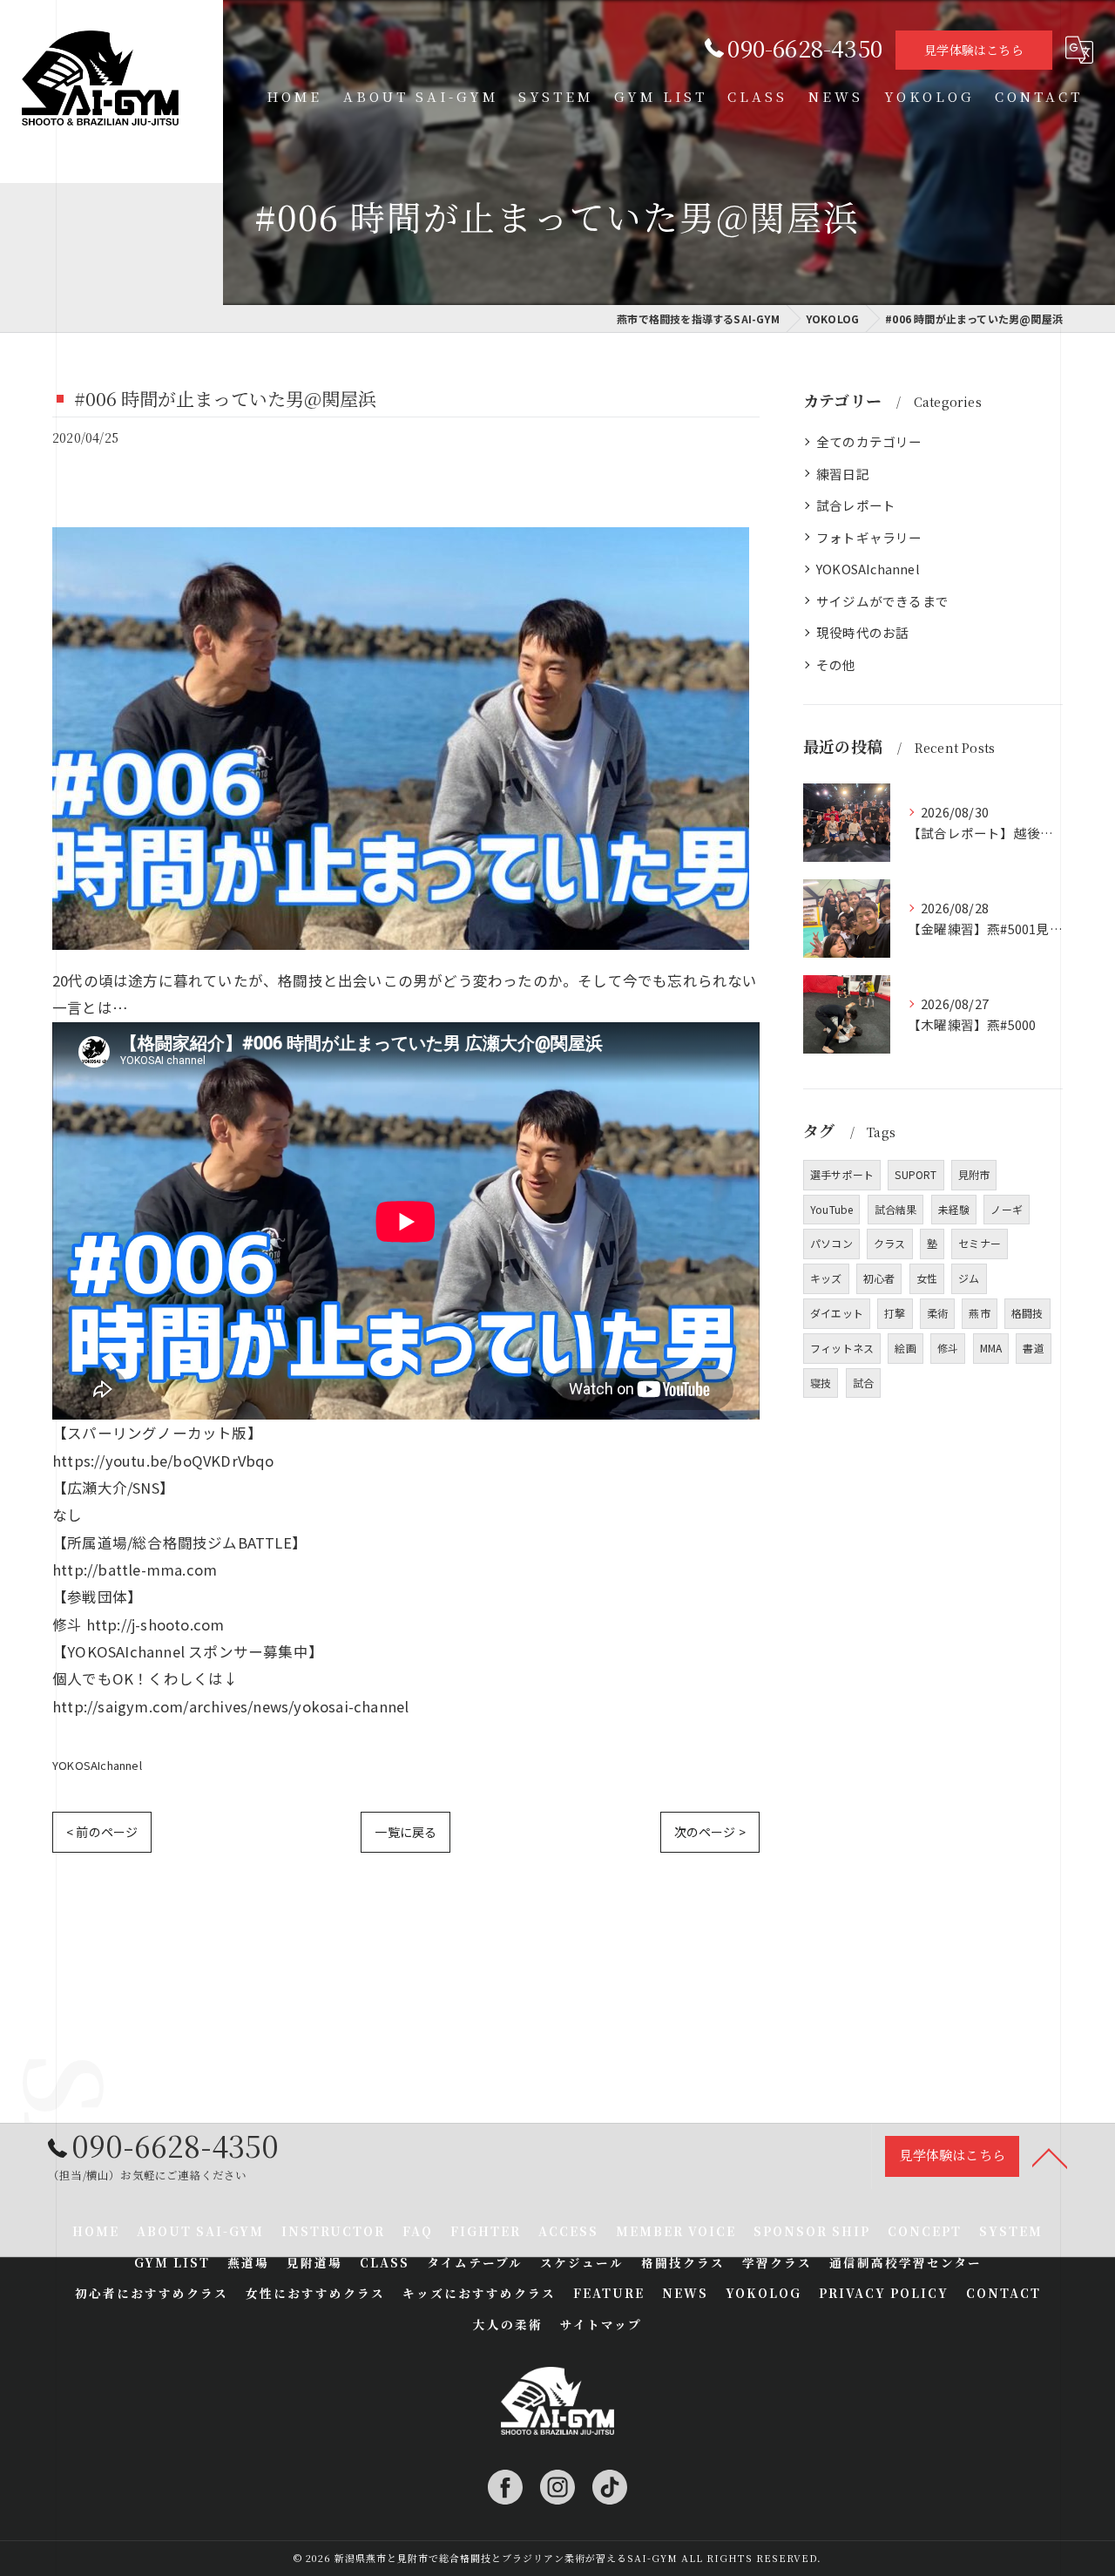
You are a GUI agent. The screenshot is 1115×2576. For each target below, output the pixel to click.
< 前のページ (102, 1832)
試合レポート (856, 505)
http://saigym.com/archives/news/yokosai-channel (230, 1706)
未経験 (954, 1209)
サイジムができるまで (882, 601)
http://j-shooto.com (155, 1624)
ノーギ (1007, 1209)
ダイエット (837, 1313)
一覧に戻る (405, 1832)
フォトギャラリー (869, 537)
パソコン (831, 1243)
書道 (1033, 1348)
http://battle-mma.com (135, 1569)
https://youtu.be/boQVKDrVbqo (163, 1461)
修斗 (948, 1348)
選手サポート (842, 1174)
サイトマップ (601, 2324)
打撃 (895, 1313)
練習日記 (843, 474)
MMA (991, 1348)
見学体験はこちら (974, 50)
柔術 (937, 1313)
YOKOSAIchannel (97, 1765)
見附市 (974, 1174)
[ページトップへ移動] (1050, 2157)
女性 (927, 1278)
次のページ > (710, 1832)
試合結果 (896, 1209)
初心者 (879, 1278)
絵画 (905, 1348)
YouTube (831, 1209)
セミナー (980, 1243)
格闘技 (1027, 1313)
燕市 (979, 1313)
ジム (969, 1278)
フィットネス (842, 1348)
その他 (836, 664)
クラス (890, 1243)
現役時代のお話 (862, 632)
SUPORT (916, 1174)
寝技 (821, 1383)
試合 (863, 1383)
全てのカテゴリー (869, 441)
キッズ (826, 1278)
